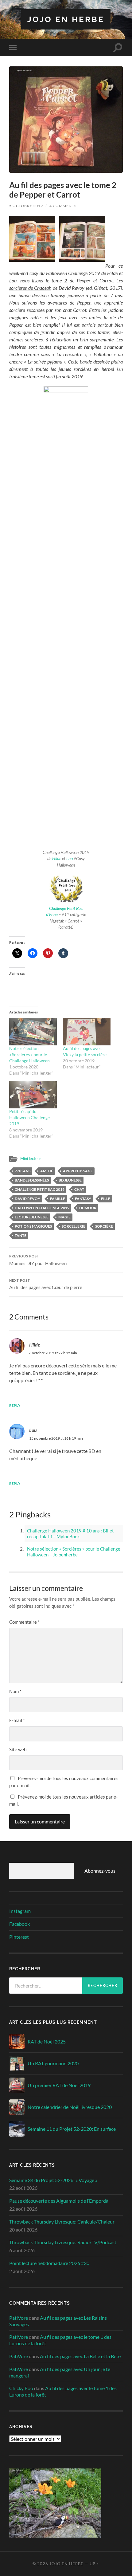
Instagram (20, 1911)
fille (106, 1199)
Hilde (57, 859)
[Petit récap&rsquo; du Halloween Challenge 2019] (33, 1095)
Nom (15, 1691)
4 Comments (63, 206)
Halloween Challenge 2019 (42, 1208)
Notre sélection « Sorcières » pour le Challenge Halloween (29, 1054)
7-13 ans (23, 1171)
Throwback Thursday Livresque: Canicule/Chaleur (62, 2222)
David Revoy (27, 1199)
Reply (15, 1405)
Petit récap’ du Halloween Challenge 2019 (29, 1117)
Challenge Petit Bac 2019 (40, 1189)
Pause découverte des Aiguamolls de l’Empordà (59, 2201)
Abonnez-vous (100, 1871)
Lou (70, 859)
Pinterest (19, 1937)
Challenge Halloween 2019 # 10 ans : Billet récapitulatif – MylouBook (70, 1534)
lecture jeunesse (32, 1217)
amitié (47, 1171)
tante (21, 1235)
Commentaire (24, 1622)
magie (64, 1217)
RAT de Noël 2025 (47, 2041)
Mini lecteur (31, 1158)
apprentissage (78, 1171)
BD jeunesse (70, 1180)
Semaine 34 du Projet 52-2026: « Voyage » (53, 2180)
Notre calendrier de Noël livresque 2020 (70, 2107)
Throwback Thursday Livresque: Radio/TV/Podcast (63, 2242)
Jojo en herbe (66, 19)
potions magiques (33, 1226)
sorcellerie (74, 1226)
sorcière (104, 1226)
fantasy (83, 1199)
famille (58, 1199)
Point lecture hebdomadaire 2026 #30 (49, 2263)
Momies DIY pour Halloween (38, 1260)
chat (79, 1189)
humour (88, 1208)
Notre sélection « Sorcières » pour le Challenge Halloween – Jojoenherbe (74, 1552)
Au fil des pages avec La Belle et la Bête (80, 2356)
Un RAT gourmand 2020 (53, 2063)
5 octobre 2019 (26, 206)
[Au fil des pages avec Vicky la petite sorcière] (87, 1032)
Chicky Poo (21, 2388)
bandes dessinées (32, 1180)
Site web (18, 1749)
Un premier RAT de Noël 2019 (59, 2085)
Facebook (19, 1924)
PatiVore (19, 2318)
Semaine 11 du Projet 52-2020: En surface (72, 2129)
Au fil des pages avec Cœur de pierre (46, 1284)
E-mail (17, 1720)
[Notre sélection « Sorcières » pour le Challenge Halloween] (33, 1032)
